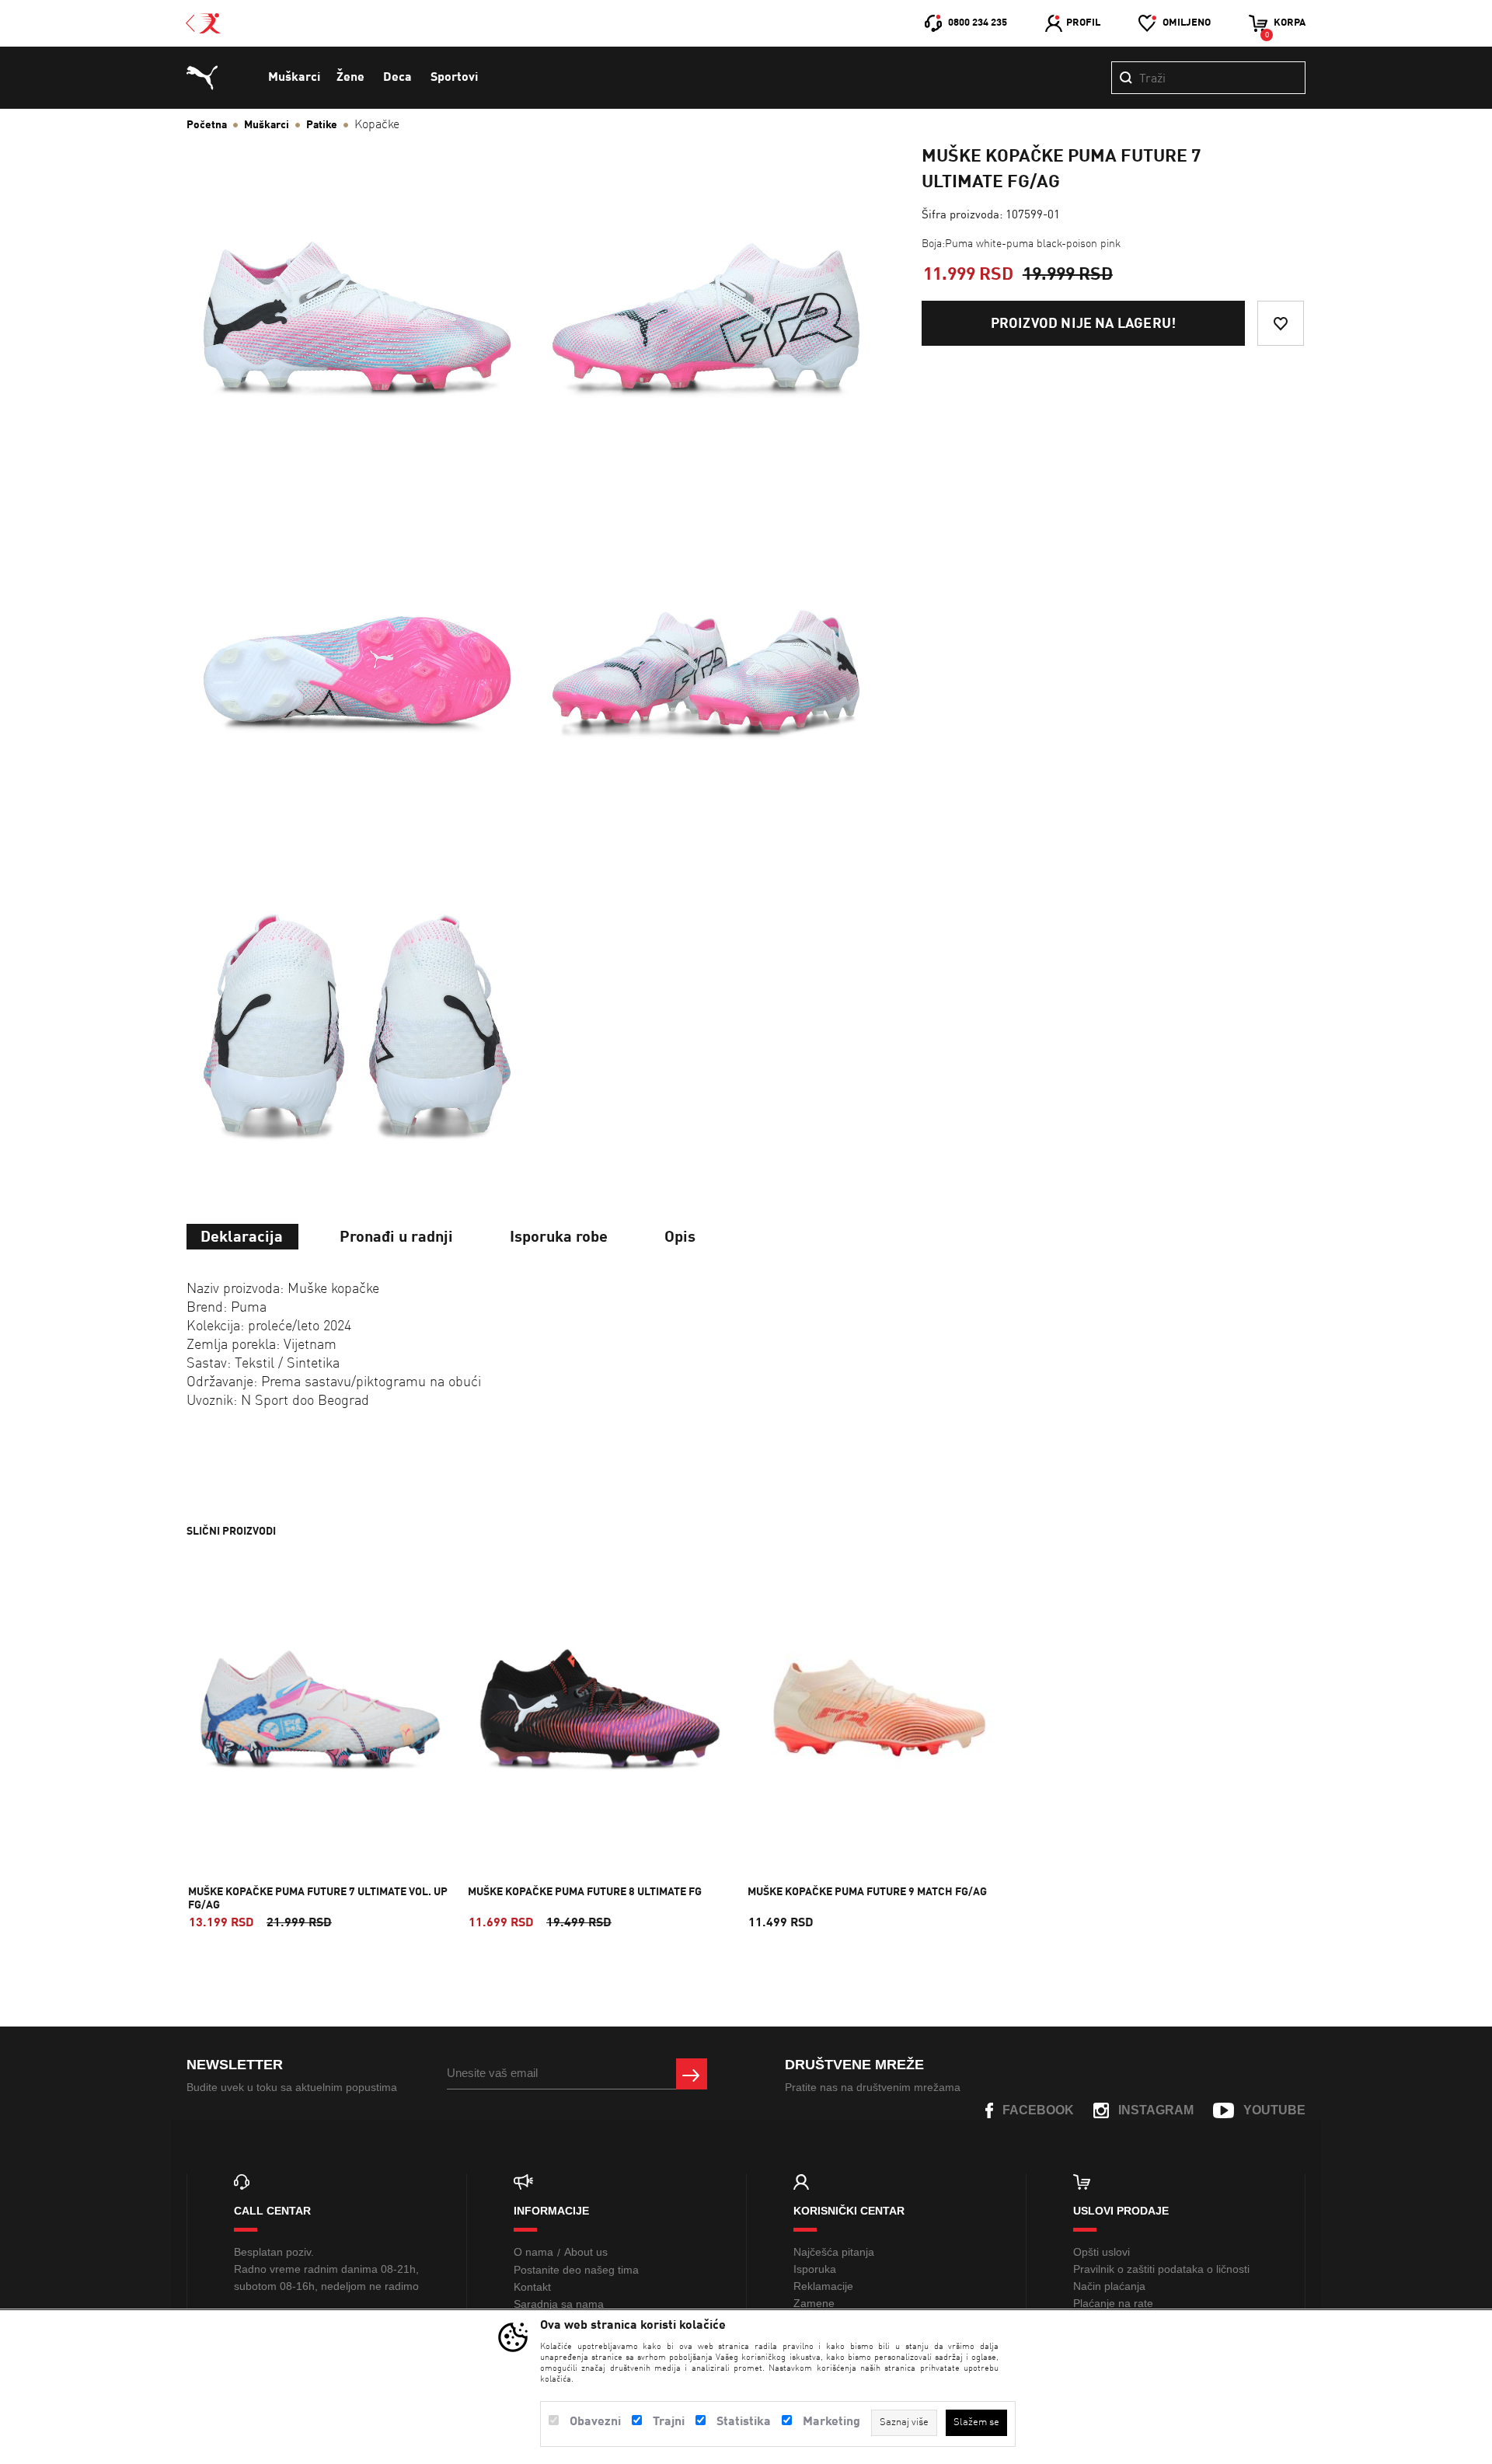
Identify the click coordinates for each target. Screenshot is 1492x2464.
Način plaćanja (1109, 2286)
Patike (322, 125)
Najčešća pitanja (834, 2252)
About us (586, 2252)
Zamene (814, 2303)
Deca (397, 78)
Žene (350, 78)
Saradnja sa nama (559, 2304)
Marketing (831, 2422)
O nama (533, 2252)
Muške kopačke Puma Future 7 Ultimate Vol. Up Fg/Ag (318, 1899)
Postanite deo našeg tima (576, 2270)
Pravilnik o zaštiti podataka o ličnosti (1161, 2269)
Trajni (669, 2422)
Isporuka (815, 2269)
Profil (1083, 23)
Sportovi (454, 78)
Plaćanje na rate (1113, 2303)
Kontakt (532, 2287)
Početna (207, 125)
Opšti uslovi (1102, 2252)
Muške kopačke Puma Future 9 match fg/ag (867, 1892)
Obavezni (595, 2422)
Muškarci (294, 78)
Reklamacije (823, 2286)
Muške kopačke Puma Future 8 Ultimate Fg (585, 1892)
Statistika (744, 2422)
